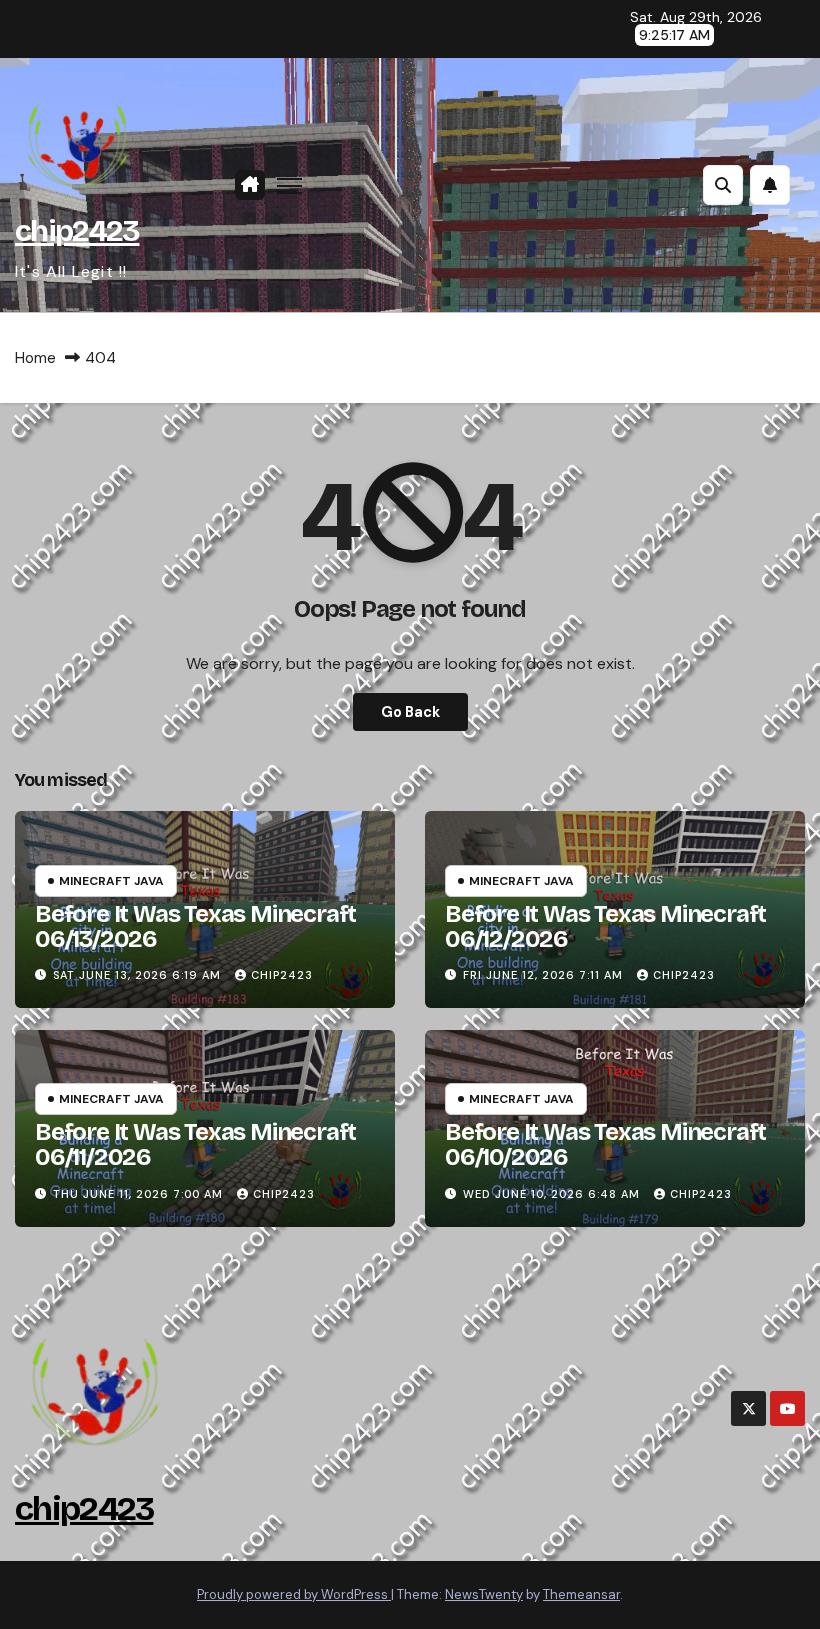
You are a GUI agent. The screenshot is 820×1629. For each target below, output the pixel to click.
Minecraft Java (111, 881)
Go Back (410, 712)
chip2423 (77, 231)
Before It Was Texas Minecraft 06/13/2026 (195, 926)
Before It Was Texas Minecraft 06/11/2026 (195, 1144)
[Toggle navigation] (289, 185)
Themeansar (581, 1594)
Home (35, 358)
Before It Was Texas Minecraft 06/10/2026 (605, 1144)
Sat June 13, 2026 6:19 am (139, 975)
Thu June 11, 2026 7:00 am (140, 1194)
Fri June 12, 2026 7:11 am (545, 975)
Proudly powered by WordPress (294, 1594)
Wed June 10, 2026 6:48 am (553, 1194)
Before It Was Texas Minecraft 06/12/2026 (605, 926)
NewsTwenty (484, 1594)
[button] (723, 185)
